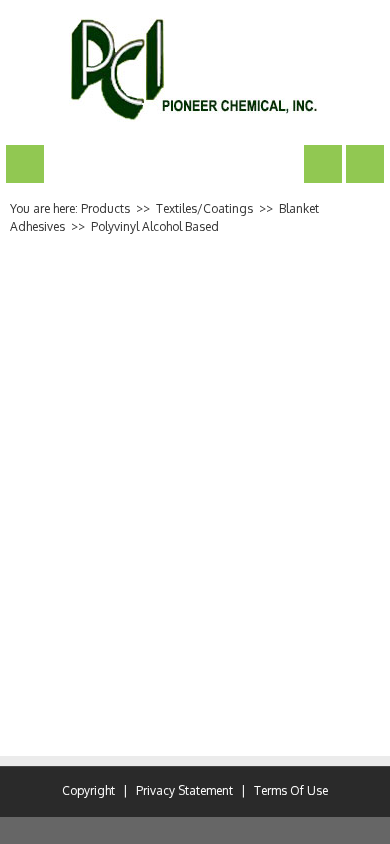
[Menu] (25, 163)
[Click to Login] (365, 163)
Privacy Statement (184, 790)
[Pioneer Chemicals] (195, 69)
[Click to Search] (323, 163)
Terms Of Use (291, 790)
